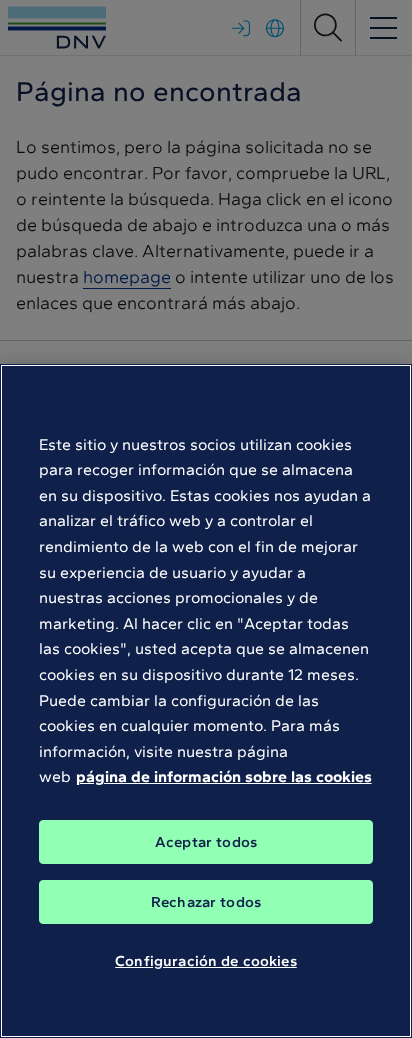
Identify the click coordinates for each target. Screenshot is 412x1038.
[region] (206, 701)
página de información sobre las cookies (224, 776)
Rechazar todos (206, 902)
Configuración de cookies (206, 961)
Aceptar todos (206, 842)
